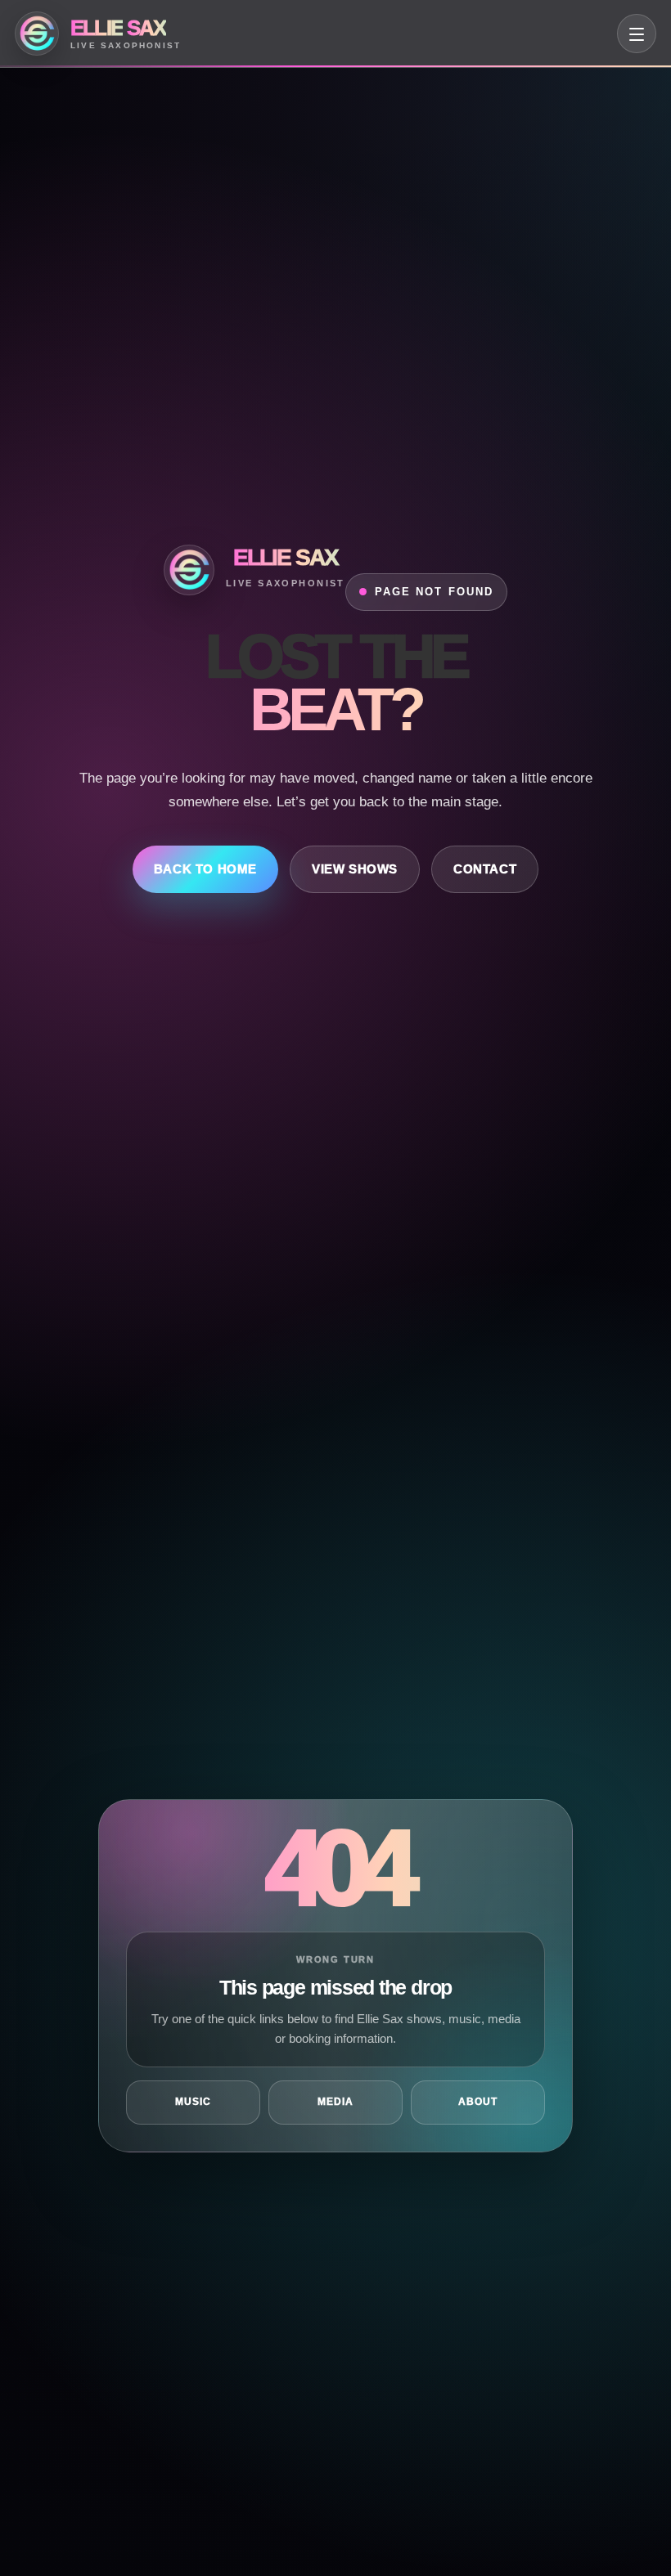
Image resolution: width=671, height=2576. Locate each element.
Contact (485, 869)
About (478, 2102)
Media (335, 2102)
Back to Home (205, 869)
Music (193, 2102)
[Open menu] (637, 34)
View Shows (355, 869)
